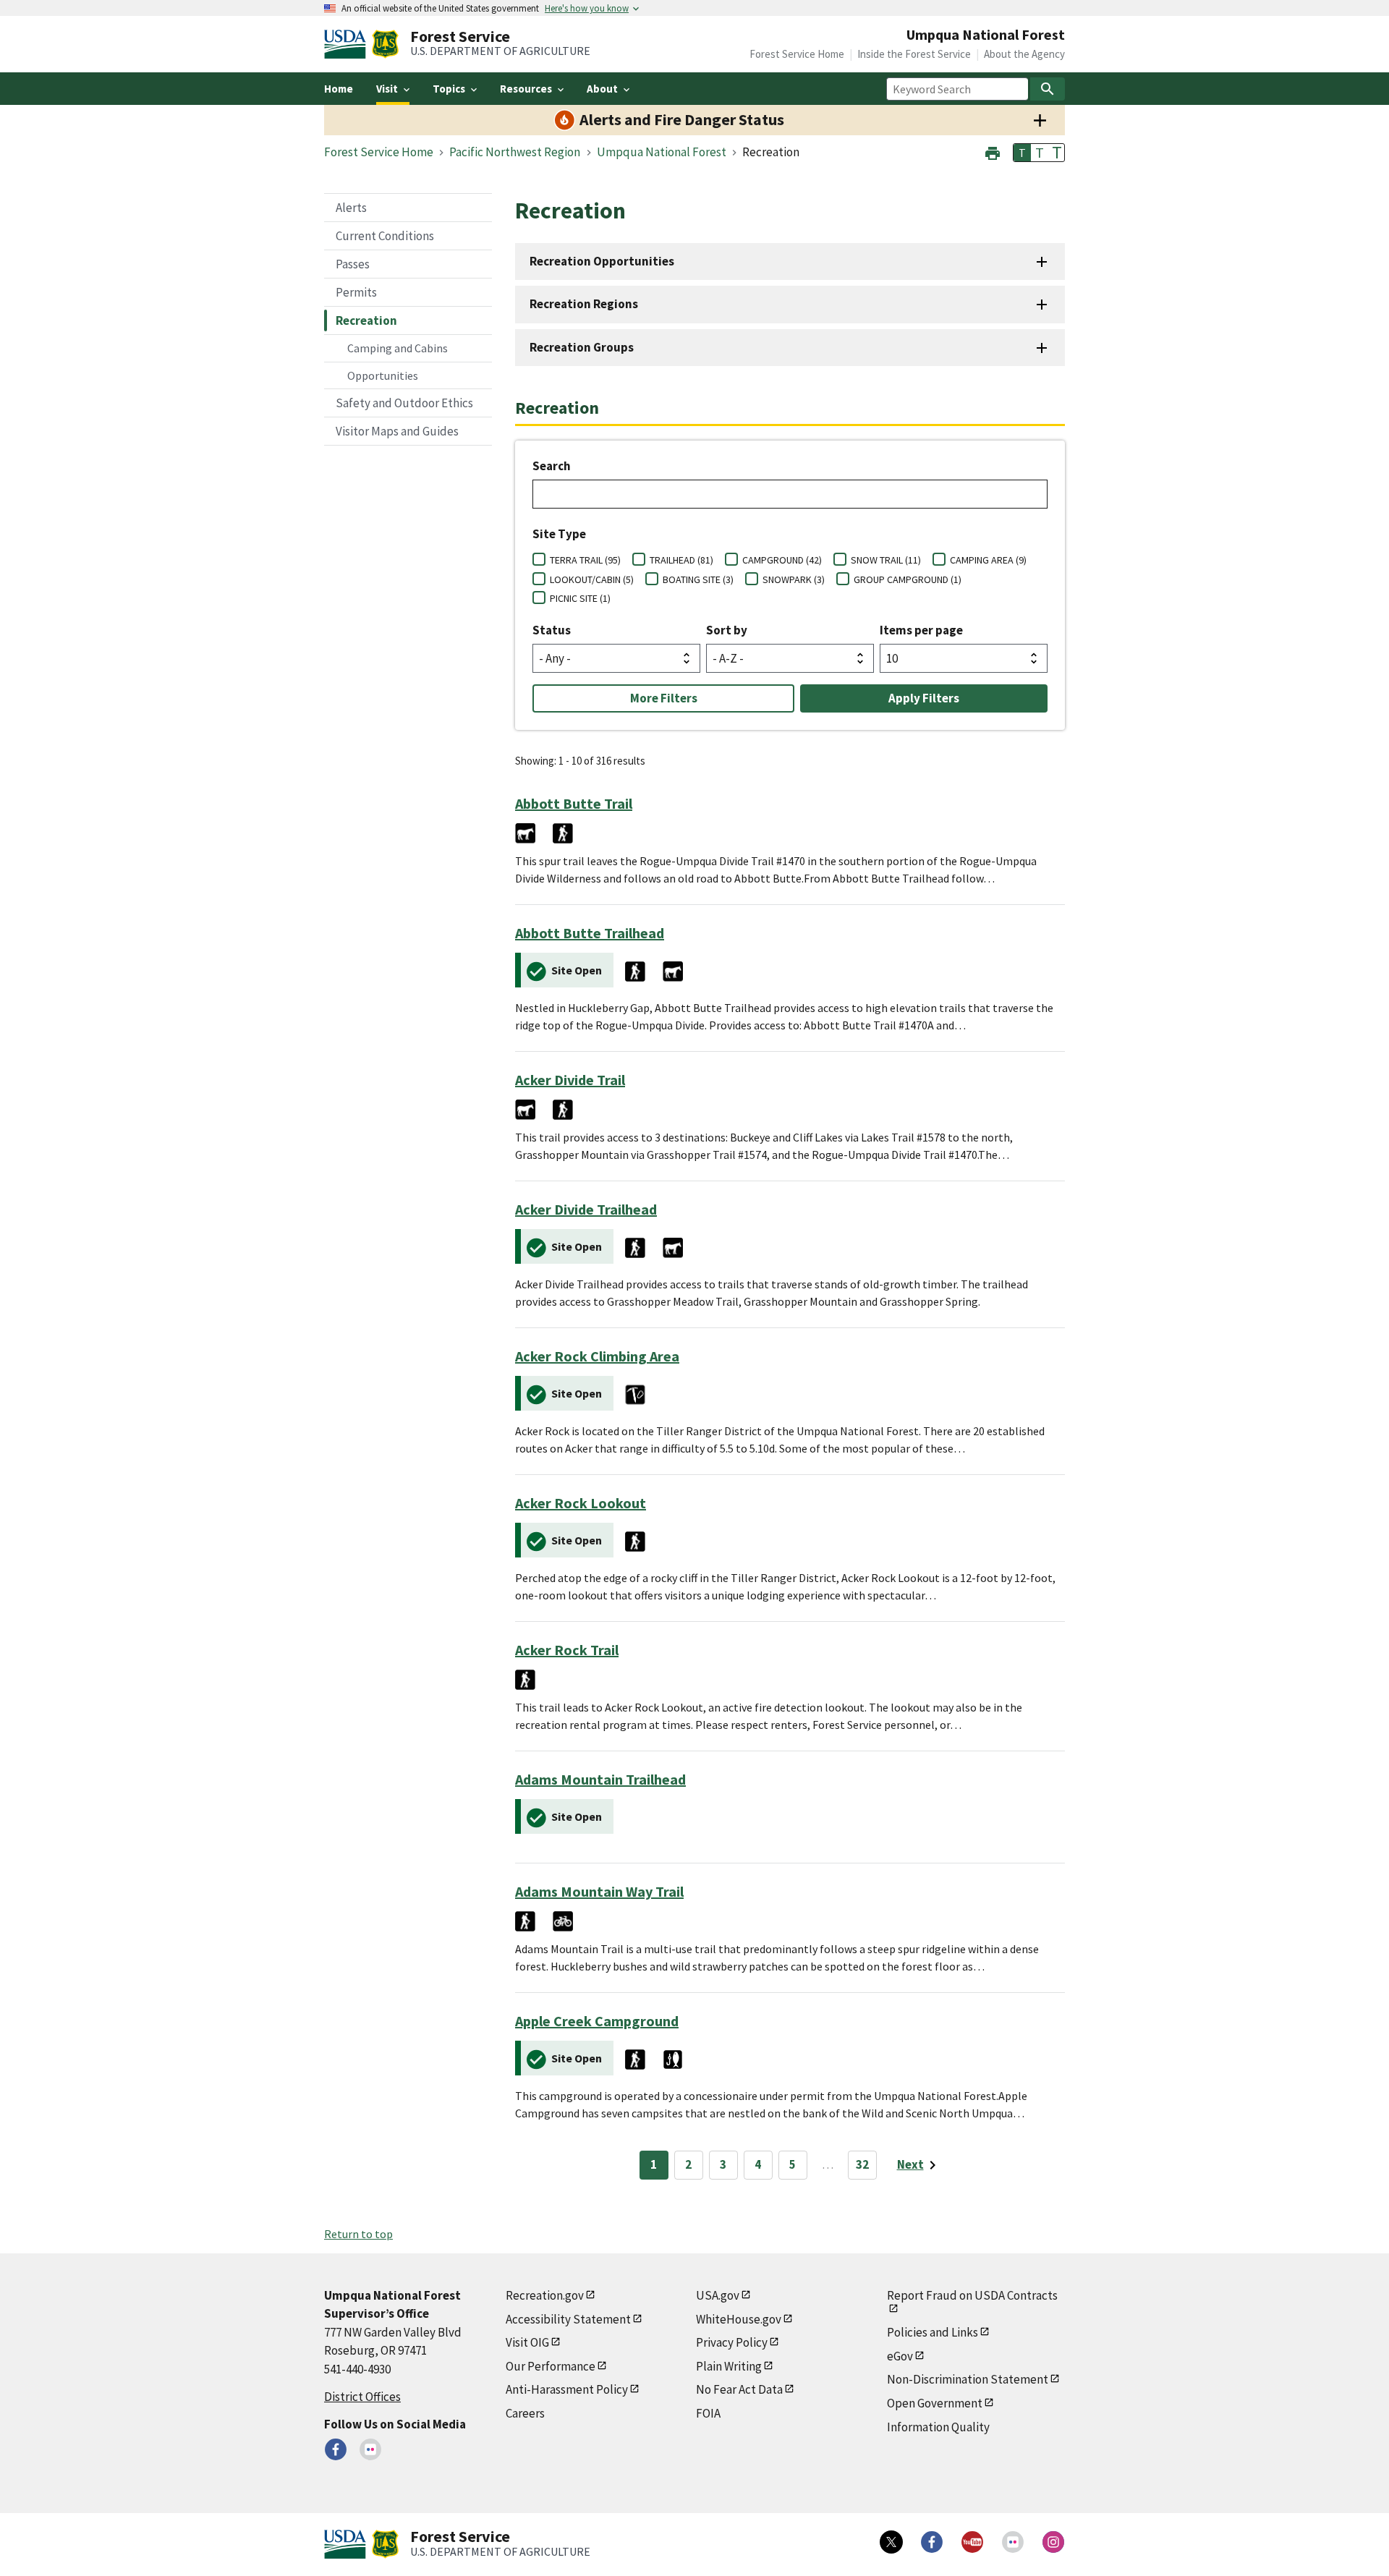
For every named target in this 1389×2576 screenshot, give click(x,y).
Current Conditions (385, 236)
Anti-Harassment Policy (567, 2389)
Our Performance (551, 2366)
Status (552, 630)
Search (552, 466)
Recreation (366, 320)
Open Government (935, 2403)
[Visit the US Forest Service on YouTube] (972, 2542)
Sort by (727, 630)
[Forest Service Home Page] (385, 44)
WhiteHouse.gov (739, 2319)
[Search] (1048, 89)
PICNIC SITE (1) (580, 598)
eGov (900, 2356)
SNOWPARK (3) (794, 579)
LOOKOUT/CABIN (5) (592, 579)
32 (862, 2164)
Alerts (351, 208)
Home (339, 89)
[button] (993, 152)
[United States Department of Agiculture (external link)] (348, 44)
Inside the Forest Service (914, 54)
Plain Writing (729, 2366)
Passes (353, 264)
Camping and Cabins (398, 348)
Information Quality (938, 2427)
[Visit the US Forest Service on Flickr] (1013, 2542)
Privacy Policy (732, 2342)
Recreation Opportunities (602, 261)
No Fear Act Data (739, 2389)
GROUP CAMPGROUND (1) (908, 579)
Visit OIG (527, 2342)
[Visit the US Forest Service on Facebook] (932, 2542)
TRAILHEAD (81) (681, 560)
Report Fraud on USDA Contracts (972, 2295)
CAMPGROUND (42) (782, 560)
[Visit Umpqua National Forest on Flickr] (370, 2449)
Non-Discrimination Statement (968, 2379)
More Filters (664, 698)
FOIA (708, 2413)
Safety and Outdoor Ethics (404, 403)
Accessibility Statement (568, 2319)
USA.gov (718, 2295)
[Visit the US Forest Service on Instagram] (1053, 2542)
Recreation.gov (545, 2295)
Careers (525, 2413)
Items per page (921, 630)
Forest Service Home (797, 54)
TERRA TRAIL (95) (585, 560)
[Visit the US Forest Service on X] (891, 2542)
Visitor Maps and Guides (397, 431)
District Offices (362, 2397)
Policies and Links (933, 2332)
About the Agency (1024, 54)
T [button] (1022, 153)
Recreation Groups (582, 347)
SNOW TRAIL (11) (886, 560)
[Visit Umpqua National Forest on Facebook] (336, 2449)
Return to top (358, 2234)
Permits (356, 292)
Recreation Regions (584, 304)
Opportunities (383, 375)
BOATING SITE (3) (698, 579)
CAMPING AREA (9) (988, 560)
